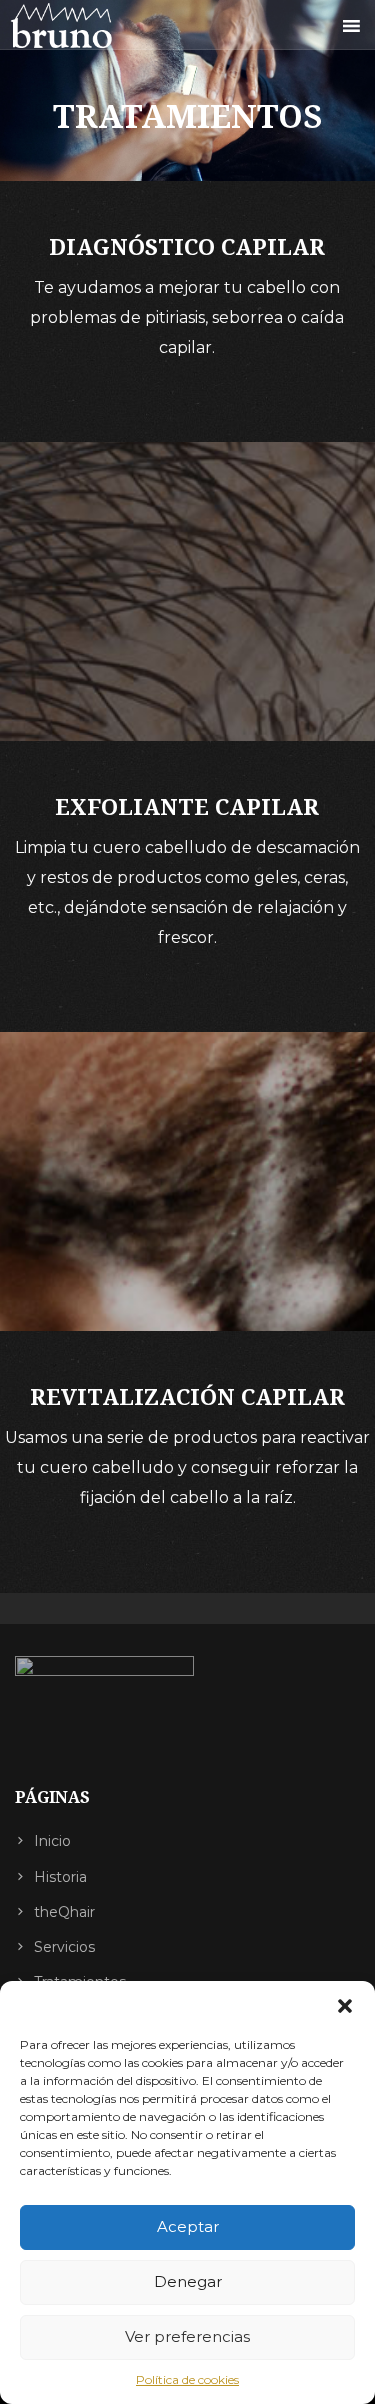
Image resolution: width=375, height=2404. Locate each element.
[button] (345, 2006)
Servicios (64, 1947)
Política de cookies (187, 2379)
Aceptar (188, 2226)
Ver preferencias (187, 2336)
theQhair (64, 1912)
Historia (60, 1877)
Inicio (52, 1841)
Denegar (188, 2281)
